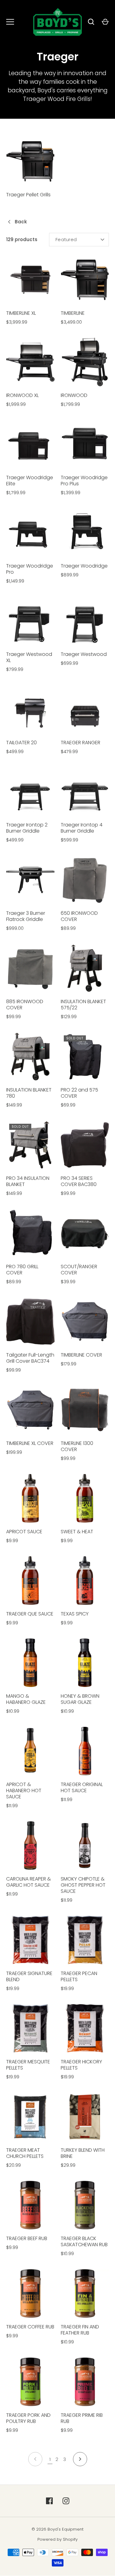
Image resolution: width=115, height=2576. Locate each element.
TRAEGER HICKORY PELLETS (81, 2065)
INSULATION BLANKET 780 (29, 1093)
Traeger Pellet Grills (28, 195)
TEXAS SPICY (75, 1614)
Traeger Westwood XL (29, 657)
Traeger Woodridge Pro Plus (84, 481)
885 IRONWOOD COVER (25, 1005)
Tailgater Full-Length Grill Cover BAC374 (30, 1358)
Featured (66, 239)
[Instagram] (66, 2501)
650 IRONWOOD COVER (79, 916)
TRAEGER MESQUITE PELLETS (28, 2065)
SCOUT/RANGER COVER (79, 1270)
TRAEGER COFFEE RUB (30, 2327)
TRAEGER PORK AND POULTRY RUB (28, 2418)
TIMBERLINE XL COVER (30, 1443)
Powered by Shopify (57, 2539)
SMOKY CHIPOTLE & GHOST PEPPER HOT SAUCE (83, 1885)
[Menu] (10, 22)
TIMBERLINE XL (21, 313)
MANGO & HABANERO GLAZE (26, 1699)
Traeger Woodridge (84, 566)
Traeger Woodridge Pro (30, 569)
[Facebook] (49, 2501)
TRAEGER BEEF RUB (27, 2238)
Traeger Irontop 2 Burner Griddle (27, 828)
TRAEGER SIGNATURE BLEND (29, 1976)
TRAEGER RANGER (80, 743)
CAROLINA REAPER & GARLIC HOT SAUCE (29, 1882)
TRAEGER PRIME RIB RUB (82, 2418)
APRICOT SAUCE (24, 1532)
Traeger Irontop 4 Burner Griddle (82, 828)
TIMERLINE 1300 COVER (77, 1446)
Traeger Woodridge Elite (30, 481)
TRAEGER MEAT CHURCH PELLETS (25, 2153)
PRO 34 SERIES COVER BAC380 (79, 1181)
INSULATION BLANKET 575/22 (83, 1005)
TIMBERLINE (73, 313)
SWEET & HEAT (77, 1532)
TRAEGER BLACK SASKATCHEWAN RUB (84, 2241)
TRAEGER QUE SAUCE (30, 1614)
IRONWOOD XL (22, 395)
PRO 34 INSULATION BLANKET (28, 1181)
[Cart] (105, 22)
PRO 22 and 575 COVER (79, 1093)
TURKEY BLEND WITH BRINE (83, 2153)
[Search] (91, 22)
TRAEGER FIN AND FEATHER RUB (80, 2330)
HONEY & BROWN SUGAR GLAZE (80, 1699)
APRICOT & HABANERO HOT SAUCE (24, 1790)
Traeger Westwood (84, 654)
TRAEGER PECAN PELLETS (79, 1976)
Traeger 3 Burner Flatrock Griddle (26, 916)
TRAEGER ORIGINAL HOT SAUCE (82, 1787)
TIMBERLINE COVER (81, 1355)
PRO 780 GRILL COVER (22, 1270)
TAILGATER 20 (21, 743)
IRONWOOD (74, 395)
